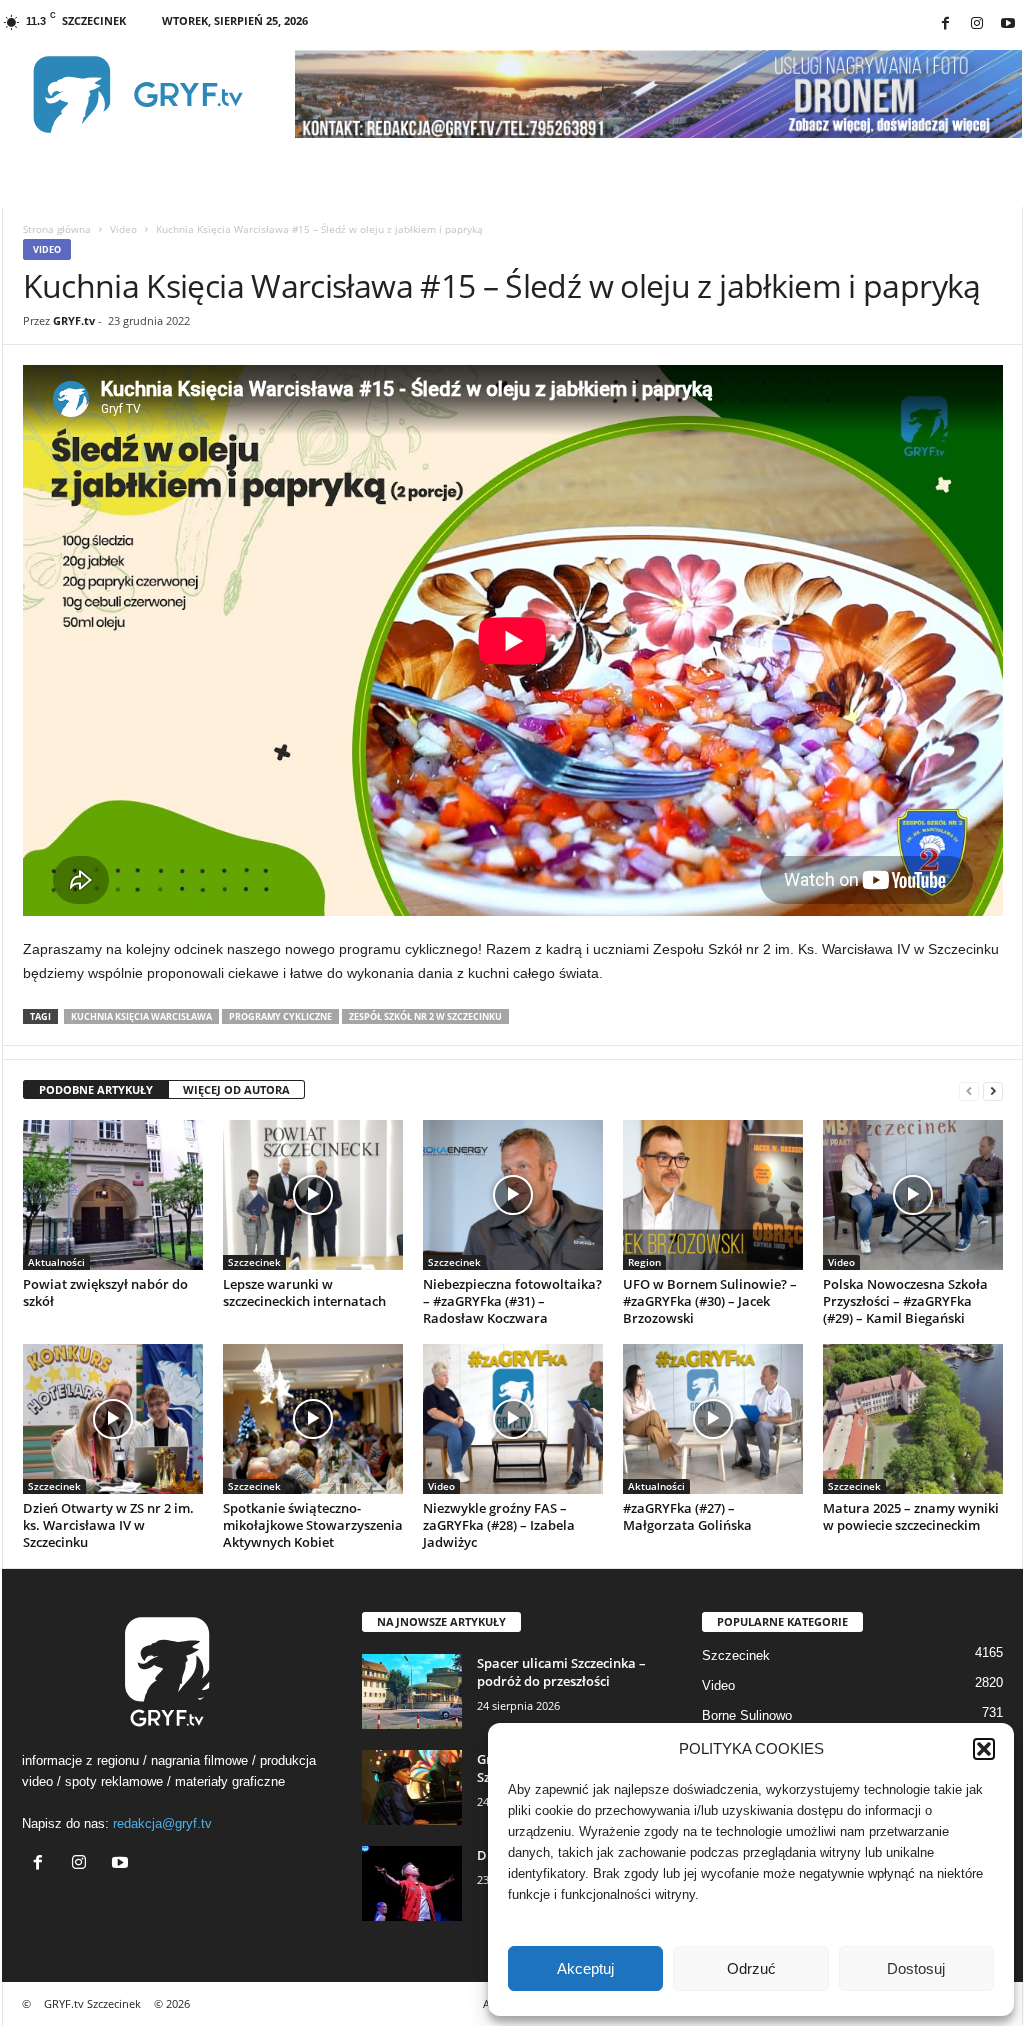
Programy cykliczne (280, 1016)
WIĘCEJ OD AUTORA (236, 1089)
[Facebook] (946, 24)
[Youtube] (1008, 24)
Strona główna (57, 229)
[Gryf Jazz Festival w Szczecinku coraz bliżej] (412, 1787)
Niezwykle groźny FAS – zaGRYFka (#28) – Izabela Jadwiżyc (499, 1525)
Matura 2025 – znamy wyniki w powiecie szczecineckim (911, 1516)
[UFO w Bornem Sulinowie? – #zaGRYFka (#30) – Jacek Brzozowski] (713, 1195)
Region (644, 1262)
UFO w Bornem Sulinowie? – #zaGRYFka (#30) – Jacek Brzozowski (710, 1301)
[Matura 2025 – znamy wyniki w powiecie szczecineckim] (913, 1419)
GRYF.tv (74, 320)
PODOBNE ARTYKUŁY (96, 1089)
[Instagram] (977, 24)
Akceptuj (585, 1968)
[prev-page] (969, 1090)
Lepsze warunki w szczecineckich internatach (304, 1292)
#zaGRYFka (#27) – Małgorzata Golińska (687, 1516)
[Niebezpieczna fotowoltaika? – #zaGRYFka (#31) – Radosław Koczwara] (513, 1195)
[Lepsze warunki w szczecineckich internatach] (313, 1195)
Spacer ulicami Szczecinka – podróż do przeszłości (561, 1672)
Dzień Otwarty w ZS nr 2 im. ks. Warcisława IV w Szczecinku (108, 1525)
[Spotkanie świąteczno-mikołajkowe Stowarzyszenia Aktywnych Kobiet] (313, 1419)
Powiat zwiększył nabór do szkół (105, 1292)
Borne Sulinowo (747, 1715)
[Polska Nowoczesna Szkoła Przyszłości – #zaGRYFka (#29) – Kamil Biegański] (913, 1195)
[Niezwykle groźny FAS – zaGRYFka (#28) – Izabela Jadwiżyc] (513, 1419)
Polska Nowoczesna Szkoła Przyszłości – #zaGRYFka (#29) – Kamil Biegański (905, 1301)
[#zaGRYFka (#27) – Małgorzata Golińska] (713, 1419)
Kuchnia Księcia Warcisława (141, 1016)
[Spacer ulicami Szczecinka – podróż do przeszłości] (412, 1691)
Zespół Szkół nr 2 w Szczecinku (425, 1016)
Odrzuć (751, 1968)
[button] (984, 1749)
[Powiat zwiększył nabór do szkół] (113, 1195)
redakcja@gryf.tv (162, 1823)
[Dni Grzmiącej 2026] (412, 1883)
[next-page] (993, 1090)
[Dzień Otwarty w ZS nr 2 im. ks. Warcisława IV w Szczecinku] (113, 1419)
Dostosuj (916, 1968)
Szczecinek (254, 1262)
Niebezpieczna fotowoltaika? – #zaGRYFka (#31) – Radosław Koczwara (512, 1301)
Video (123, 229)
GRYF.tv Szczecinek (92, 2003)
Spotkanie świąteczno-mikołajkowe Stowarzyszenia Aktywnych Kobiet (313, 1525)
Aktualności (56, 1262)
